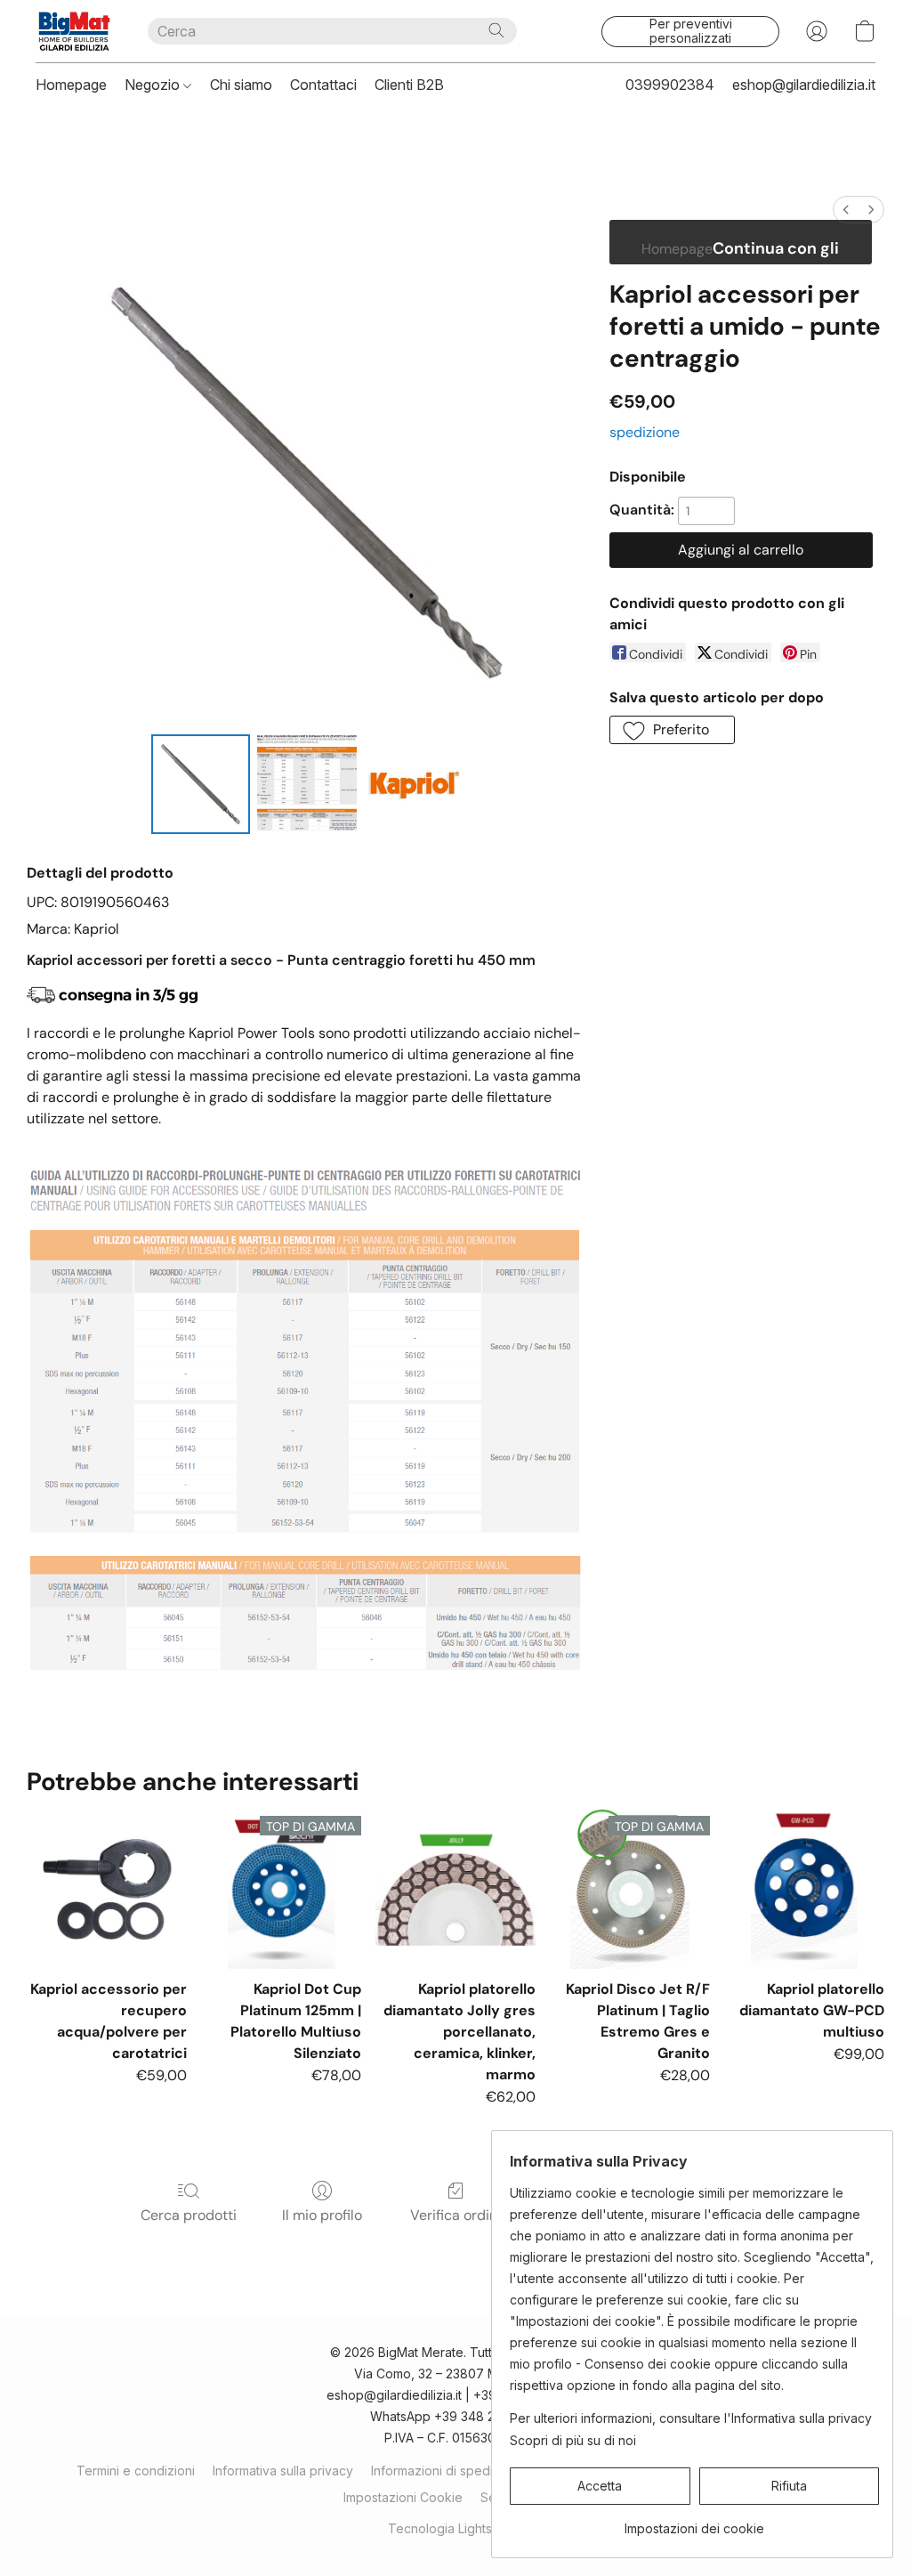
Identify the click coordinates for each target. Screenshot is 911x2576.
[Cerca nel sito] (496, 30)
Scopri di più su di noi (573, 2440)
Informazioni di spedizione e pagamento (489, 2471)
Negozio (154, 85)
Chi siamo (241, 85)
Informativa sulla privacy (283, 2471)
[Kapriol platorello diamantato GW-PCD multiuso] (804, 1889)
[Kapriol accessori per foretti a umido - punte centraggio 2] (414, 784)
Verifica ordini (455, 2215)
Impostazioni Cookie (403, 2497)
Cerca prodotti (189, 2215)
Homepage (71, 85)
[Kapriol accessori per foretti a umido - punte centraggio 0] (201, 784)
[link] (694, 2522)
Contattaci (323, 85)
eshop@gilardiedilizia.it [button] (804, 85)
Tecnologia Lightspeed (456, 2528)
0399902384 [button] (670, 85)
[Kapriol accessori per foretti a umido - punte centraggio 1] (307, 784)
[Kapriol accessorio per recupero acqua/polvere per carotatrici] (107, 1889)
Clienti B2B (409, 85)
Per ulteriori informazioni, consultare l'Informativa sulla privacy (691, 2418)
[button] (74, 31)
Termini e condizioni (136, 2471)
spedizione (645, 432)
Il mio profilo (322, 2215)
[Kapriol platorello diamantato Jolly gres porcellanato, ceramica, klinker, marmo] (455, 1889)
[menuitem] (846, 210)
